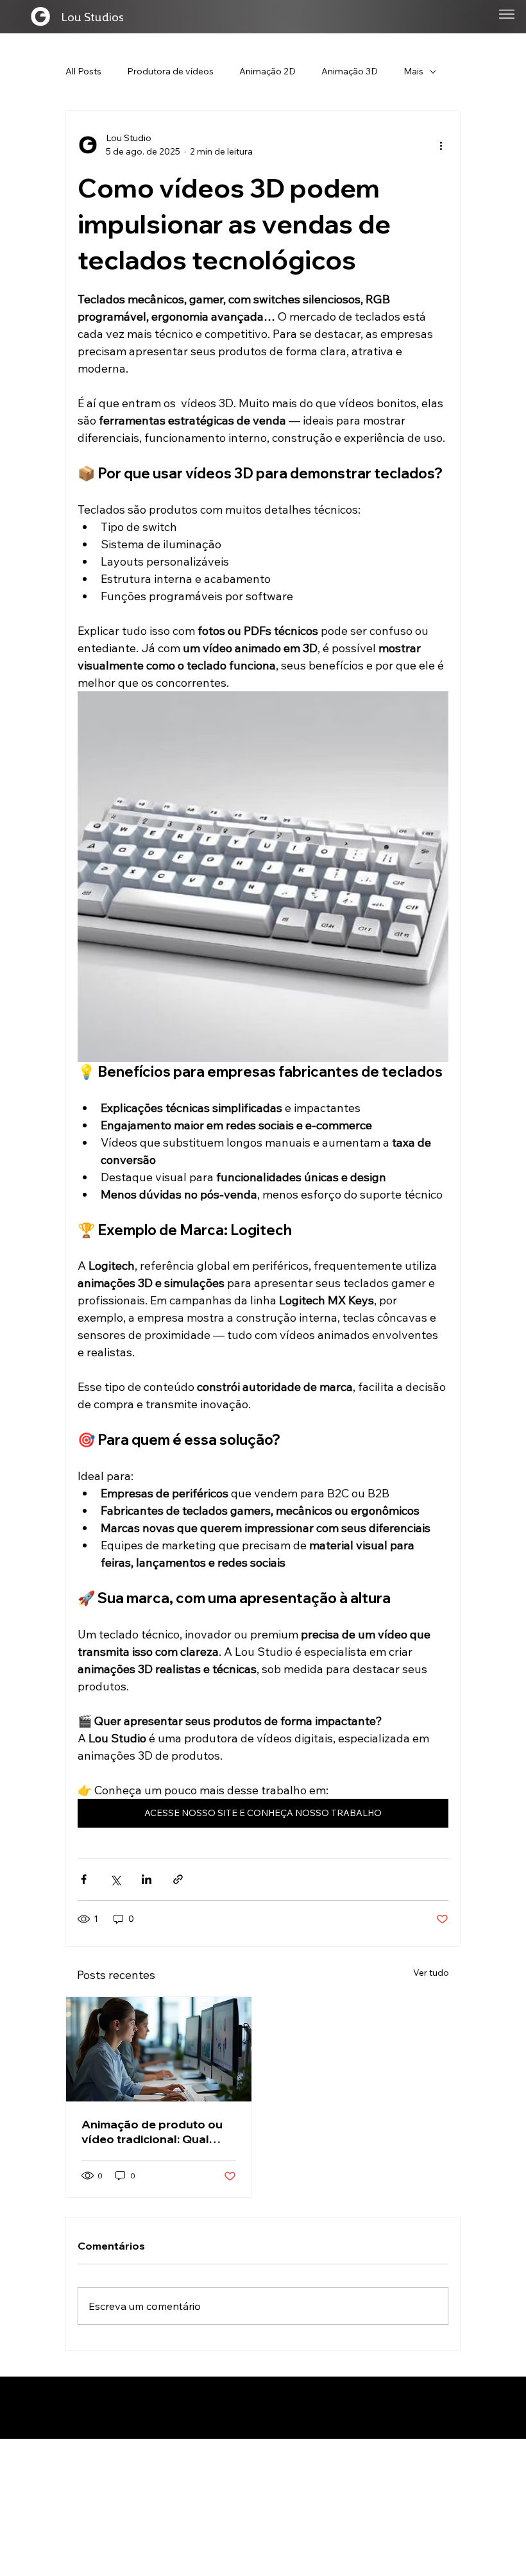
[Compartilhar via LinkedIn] (147, 1879)
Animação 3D (350, 71)
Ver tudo (431, 1973)
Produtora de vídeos (170, 71)
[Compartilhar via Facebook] (84, 1879)
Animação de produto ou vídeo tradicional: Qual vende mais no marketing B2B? (152, 2132)
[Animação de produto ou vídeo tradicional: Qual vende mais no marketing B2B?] (159, 2049)
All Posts (83, 71)
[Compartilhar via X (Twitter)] (115, 1879)
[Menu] (507, 14)
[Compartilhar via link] (178, 1879)
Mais (413, 71)
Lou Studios (92, 16)
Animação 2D (267, 71)
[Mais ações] (441, 145)
